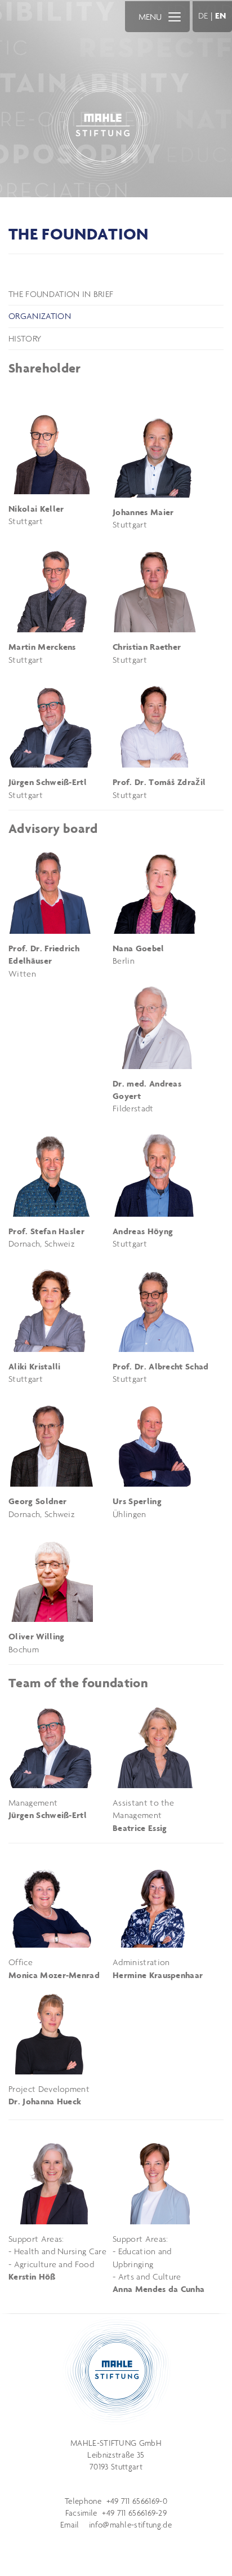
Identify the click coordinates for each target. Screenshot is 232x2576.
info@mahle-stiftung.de (130, 2525)
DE (203, 15)
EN (221, 15)
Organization (40, 316)
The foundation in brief (61, 294)
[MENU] (175, 16)
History (25, 338)
